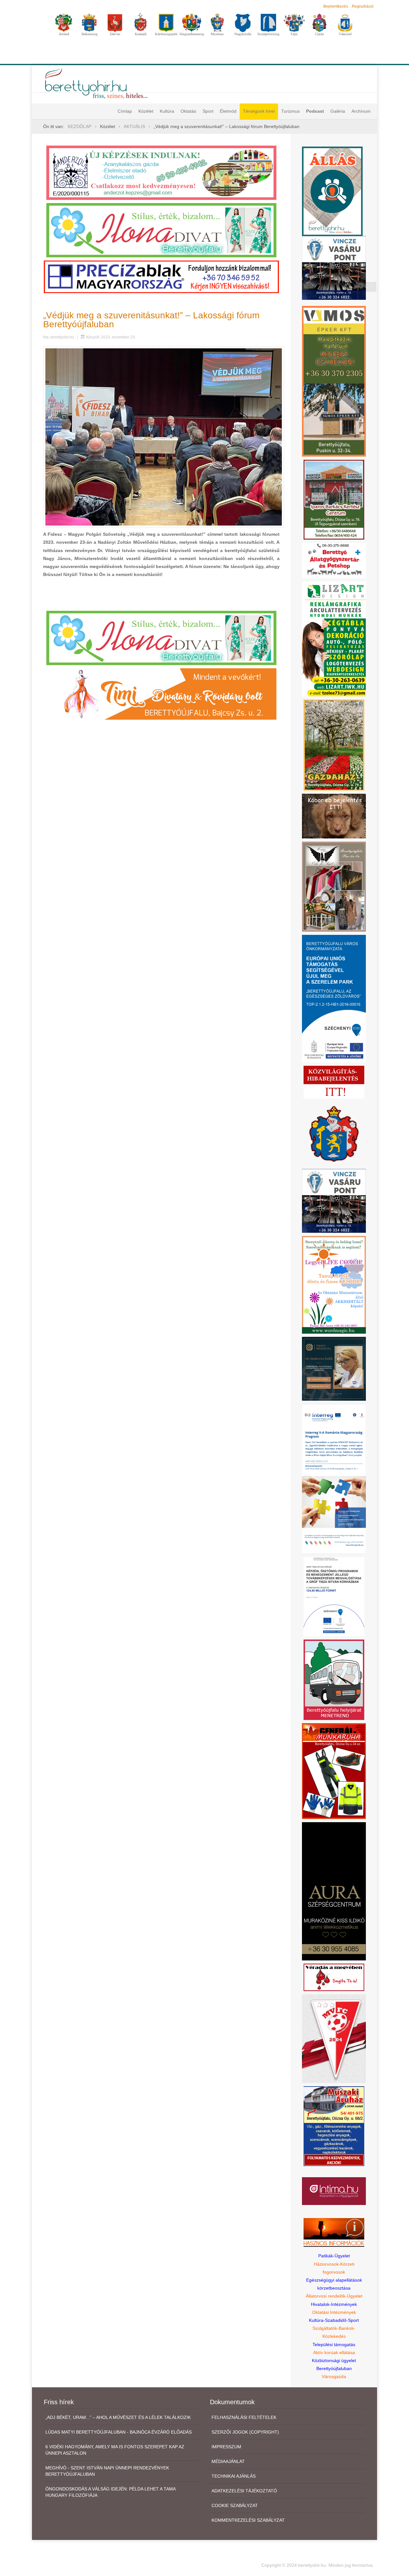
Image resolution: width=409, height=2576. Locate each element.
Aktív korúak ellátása (334, 2352)
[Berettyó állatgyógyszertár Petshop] (334, 560)
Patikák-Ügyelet (334, 2256)
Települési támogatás (334, 2345)
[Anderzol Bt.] (161, 172)
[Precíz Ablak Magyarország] (161, 277)
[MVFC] (334, 2038)
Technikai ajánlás (234, 2476)
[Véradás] (334, 1977)
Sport (208, 111)
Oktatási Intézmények (334, 2312)
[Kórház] (334, 1596)
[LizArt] (334, 639)
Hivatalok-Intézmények (334, 2304)
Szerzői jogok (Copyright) (245, 2432)
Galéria (338, 111)
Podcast (315, 111)
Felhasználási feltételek (244, 2417)
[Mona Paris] (334, 886)
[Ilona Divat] (161, 230)
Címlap (125, 111)
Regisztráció (363, 6)
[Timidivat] (161, 693)
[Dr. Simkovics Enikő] (334, 1368)
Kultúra (167, 111)
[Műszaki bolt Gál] (334, 2125)
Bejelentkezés (336, 6)
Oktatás (188, 111)
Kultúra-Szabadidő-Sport (334, 2320)
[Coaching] (334, 1284)
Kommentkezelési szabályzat (248, 2520)
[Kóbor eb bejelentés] (334, 816)
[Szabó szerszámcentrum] (334, 499)
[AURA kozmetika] (334, 1891)
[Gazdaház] (334, 745)
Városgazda (334, 2376)
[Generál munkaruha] (334, 1771)
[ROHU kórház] (334, 1479)
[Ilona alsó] (161, 637)
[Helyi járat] (334, 1679)
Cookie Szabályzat (235, 2505)
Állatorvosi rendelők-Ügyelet (334, 2296)
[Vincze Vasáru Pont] (334, 1201)
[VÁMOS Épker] (334, 381)
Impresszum (226, 2447)
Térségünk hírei (259, 111)
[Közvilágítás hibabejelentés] (334, 1082)
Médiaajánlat (228, 2461)
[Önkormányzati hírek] (334, 1133)
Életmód (228, 111)
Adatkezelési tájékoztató (244, 2491)
